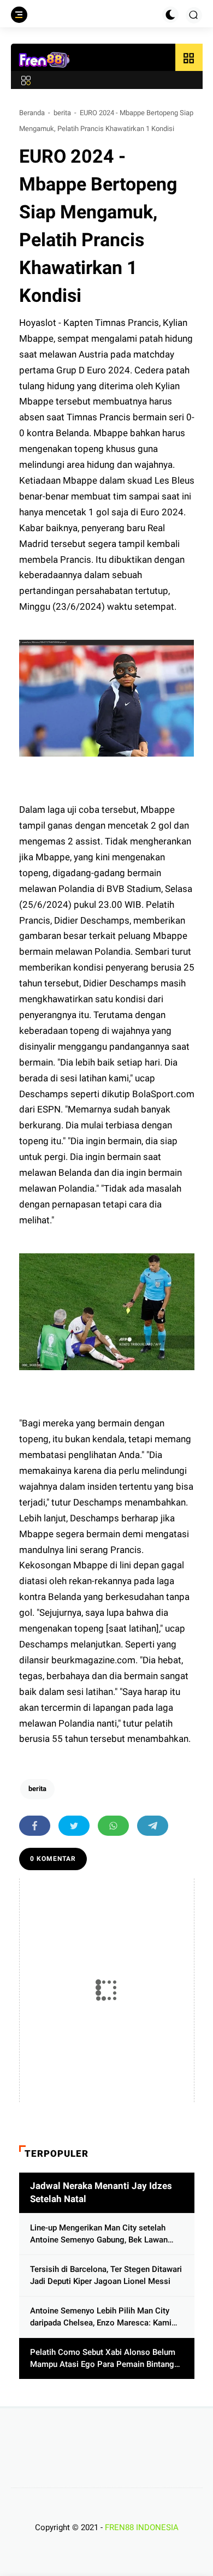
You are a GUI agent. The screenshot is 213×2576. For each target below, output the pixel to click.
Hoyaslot (39, 323)
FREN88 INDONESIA (142, 2527)
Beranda (32, 113)
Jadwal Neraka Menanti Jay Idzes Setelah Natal (101, 2192)
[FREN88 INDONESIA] (45, 60)
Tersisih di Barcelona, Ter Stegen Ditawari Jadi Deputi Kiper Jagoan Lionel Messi (106, 2275)
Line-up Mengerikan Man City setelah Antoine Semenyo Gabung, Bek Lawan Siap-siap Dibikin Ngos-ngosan (99, 2235)
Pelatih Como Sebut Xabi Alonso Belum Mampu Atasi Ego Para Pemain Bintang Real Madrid (103, 2359)
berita (62, 113)
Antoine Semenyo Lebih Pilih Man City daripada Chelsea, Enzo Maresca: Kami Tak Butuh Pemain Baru (101, 2318)
